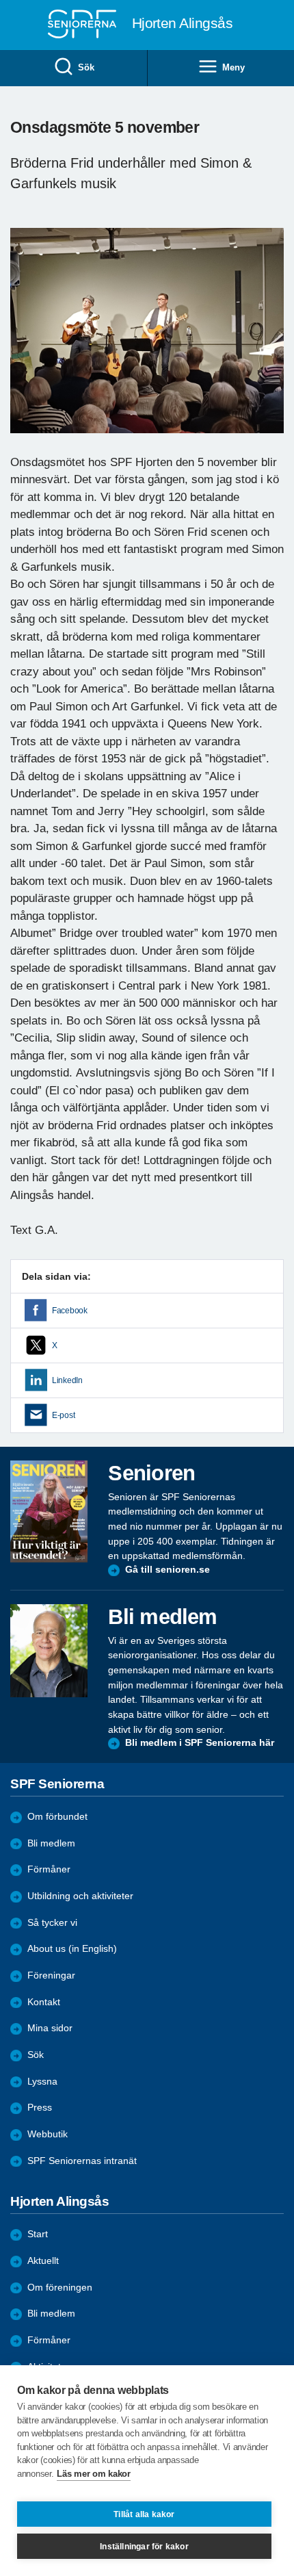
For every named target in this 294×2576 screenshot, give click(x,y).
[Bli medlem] (49, 1651)
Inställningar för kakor (144, 2547)
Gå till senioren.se (168, 1570)
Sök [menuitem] (86, 67)
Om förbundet (57, 1817)
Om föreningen (60, 2288)
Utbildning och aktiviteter (80, 1896)
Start (38, 2234)
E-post (63, 1415)
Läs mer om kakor (93, 2474)
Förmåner (49, 1869)
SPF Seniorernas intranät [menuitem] (82, 2161)
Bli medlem (51, 1843)
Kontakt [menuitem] (44, 2002)
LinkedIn (67, 1380)
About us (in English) (72, 1949)
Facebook (70, 1311)
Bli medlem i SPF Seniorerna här (200, 1743)
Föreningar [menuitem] (51, 1975)
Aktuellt (43, 2261)
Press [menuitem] (40, 2108)
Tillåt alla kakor (144, 2514)
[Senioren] (49, 1511)
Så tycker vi (52, 1923)
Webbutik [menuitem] (48, 2134)
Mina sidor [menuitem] (50, 2028)
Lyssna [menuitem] (42, 2082)
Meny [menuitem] (233, 67)
